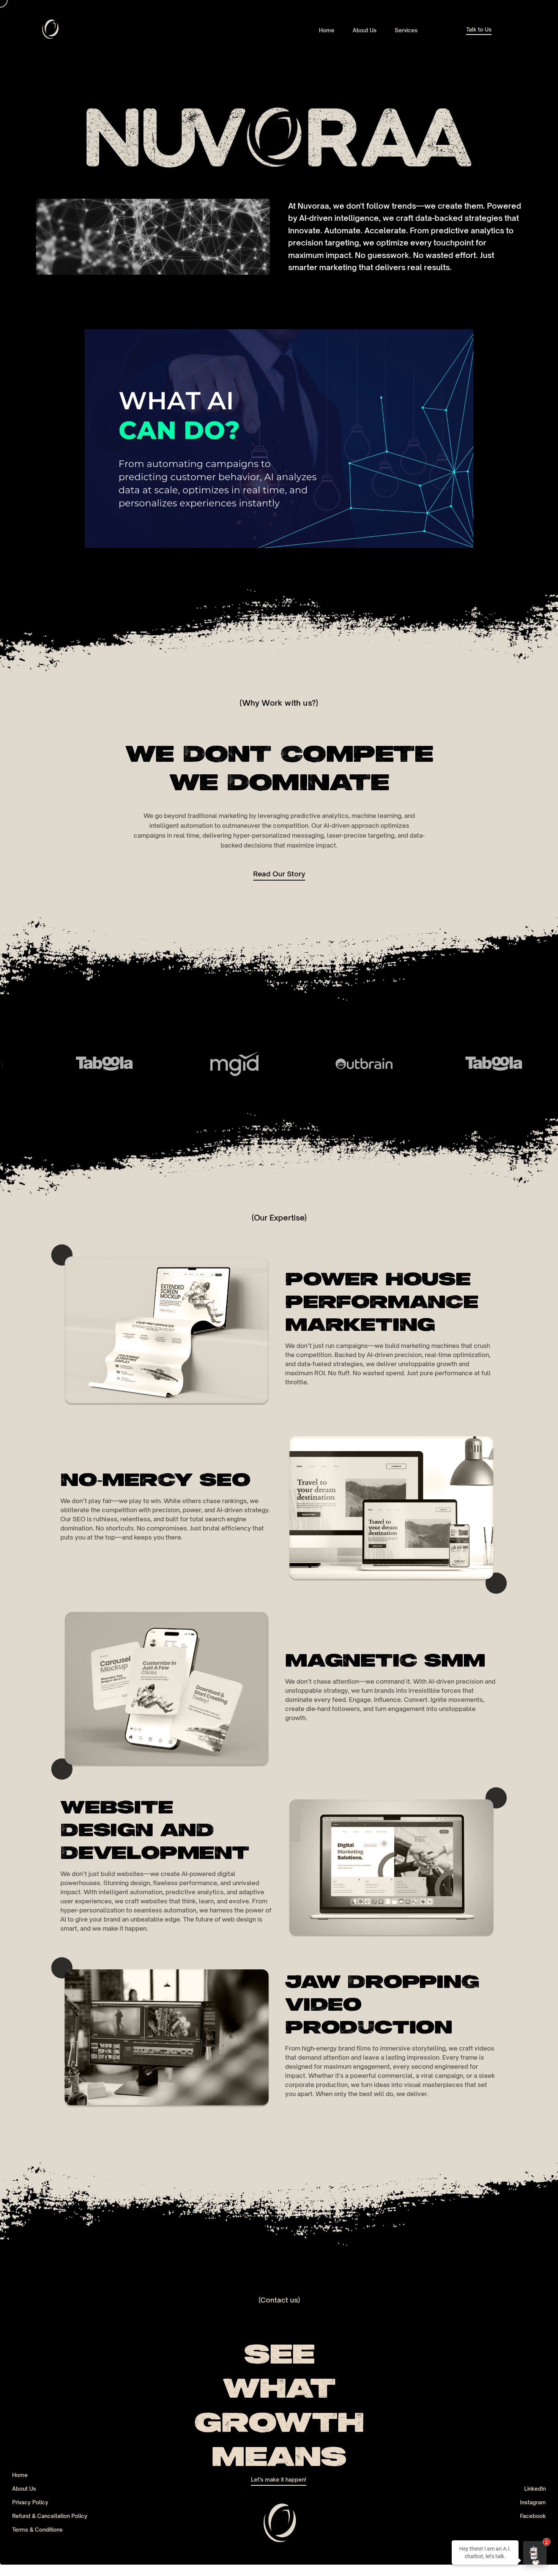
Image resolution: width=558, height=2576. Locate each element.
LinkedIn (535, 2489)
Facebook (533, 2516)
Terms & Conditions (37, 2530)
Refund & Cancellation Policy (50, 2516)
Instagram (533, 2502)
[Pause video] (279, 439)
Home (20, 2475)
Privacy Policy (30, 2502)
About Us (24, 2489)
